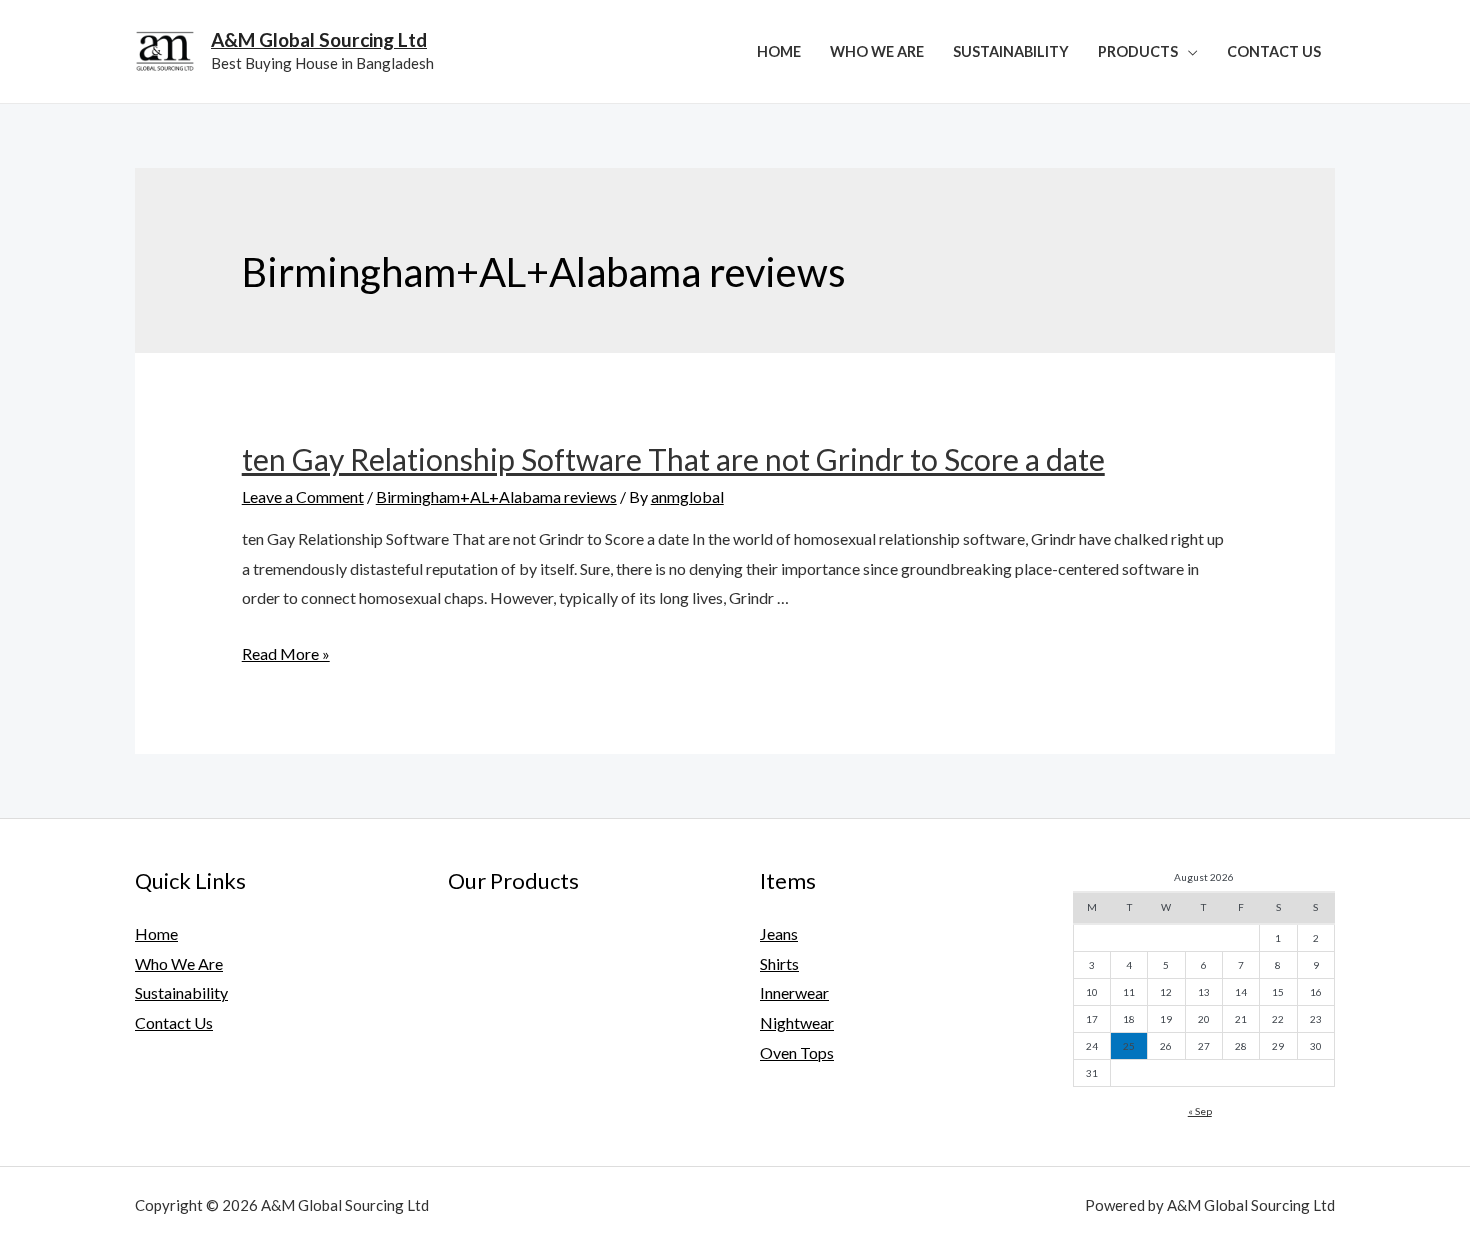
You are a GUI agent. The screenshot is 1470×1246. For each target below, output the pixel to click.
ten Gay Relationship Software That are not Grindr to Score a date (673, 459)
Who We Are (877, 51)
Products (1138, 51)
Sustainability (1011, 51)
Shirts (779, 963)
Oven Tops (797, 1052)
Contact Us (1274, 51)
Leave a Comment (303, 496)
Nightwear (797, 1022)
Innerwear (794, 992)
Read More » (286, 653)
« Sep (1200, 1111)
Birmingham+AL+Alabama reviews (496, 496)
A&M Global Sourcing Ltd (319, 39)
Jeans (779, 933)
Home (779, 51)
